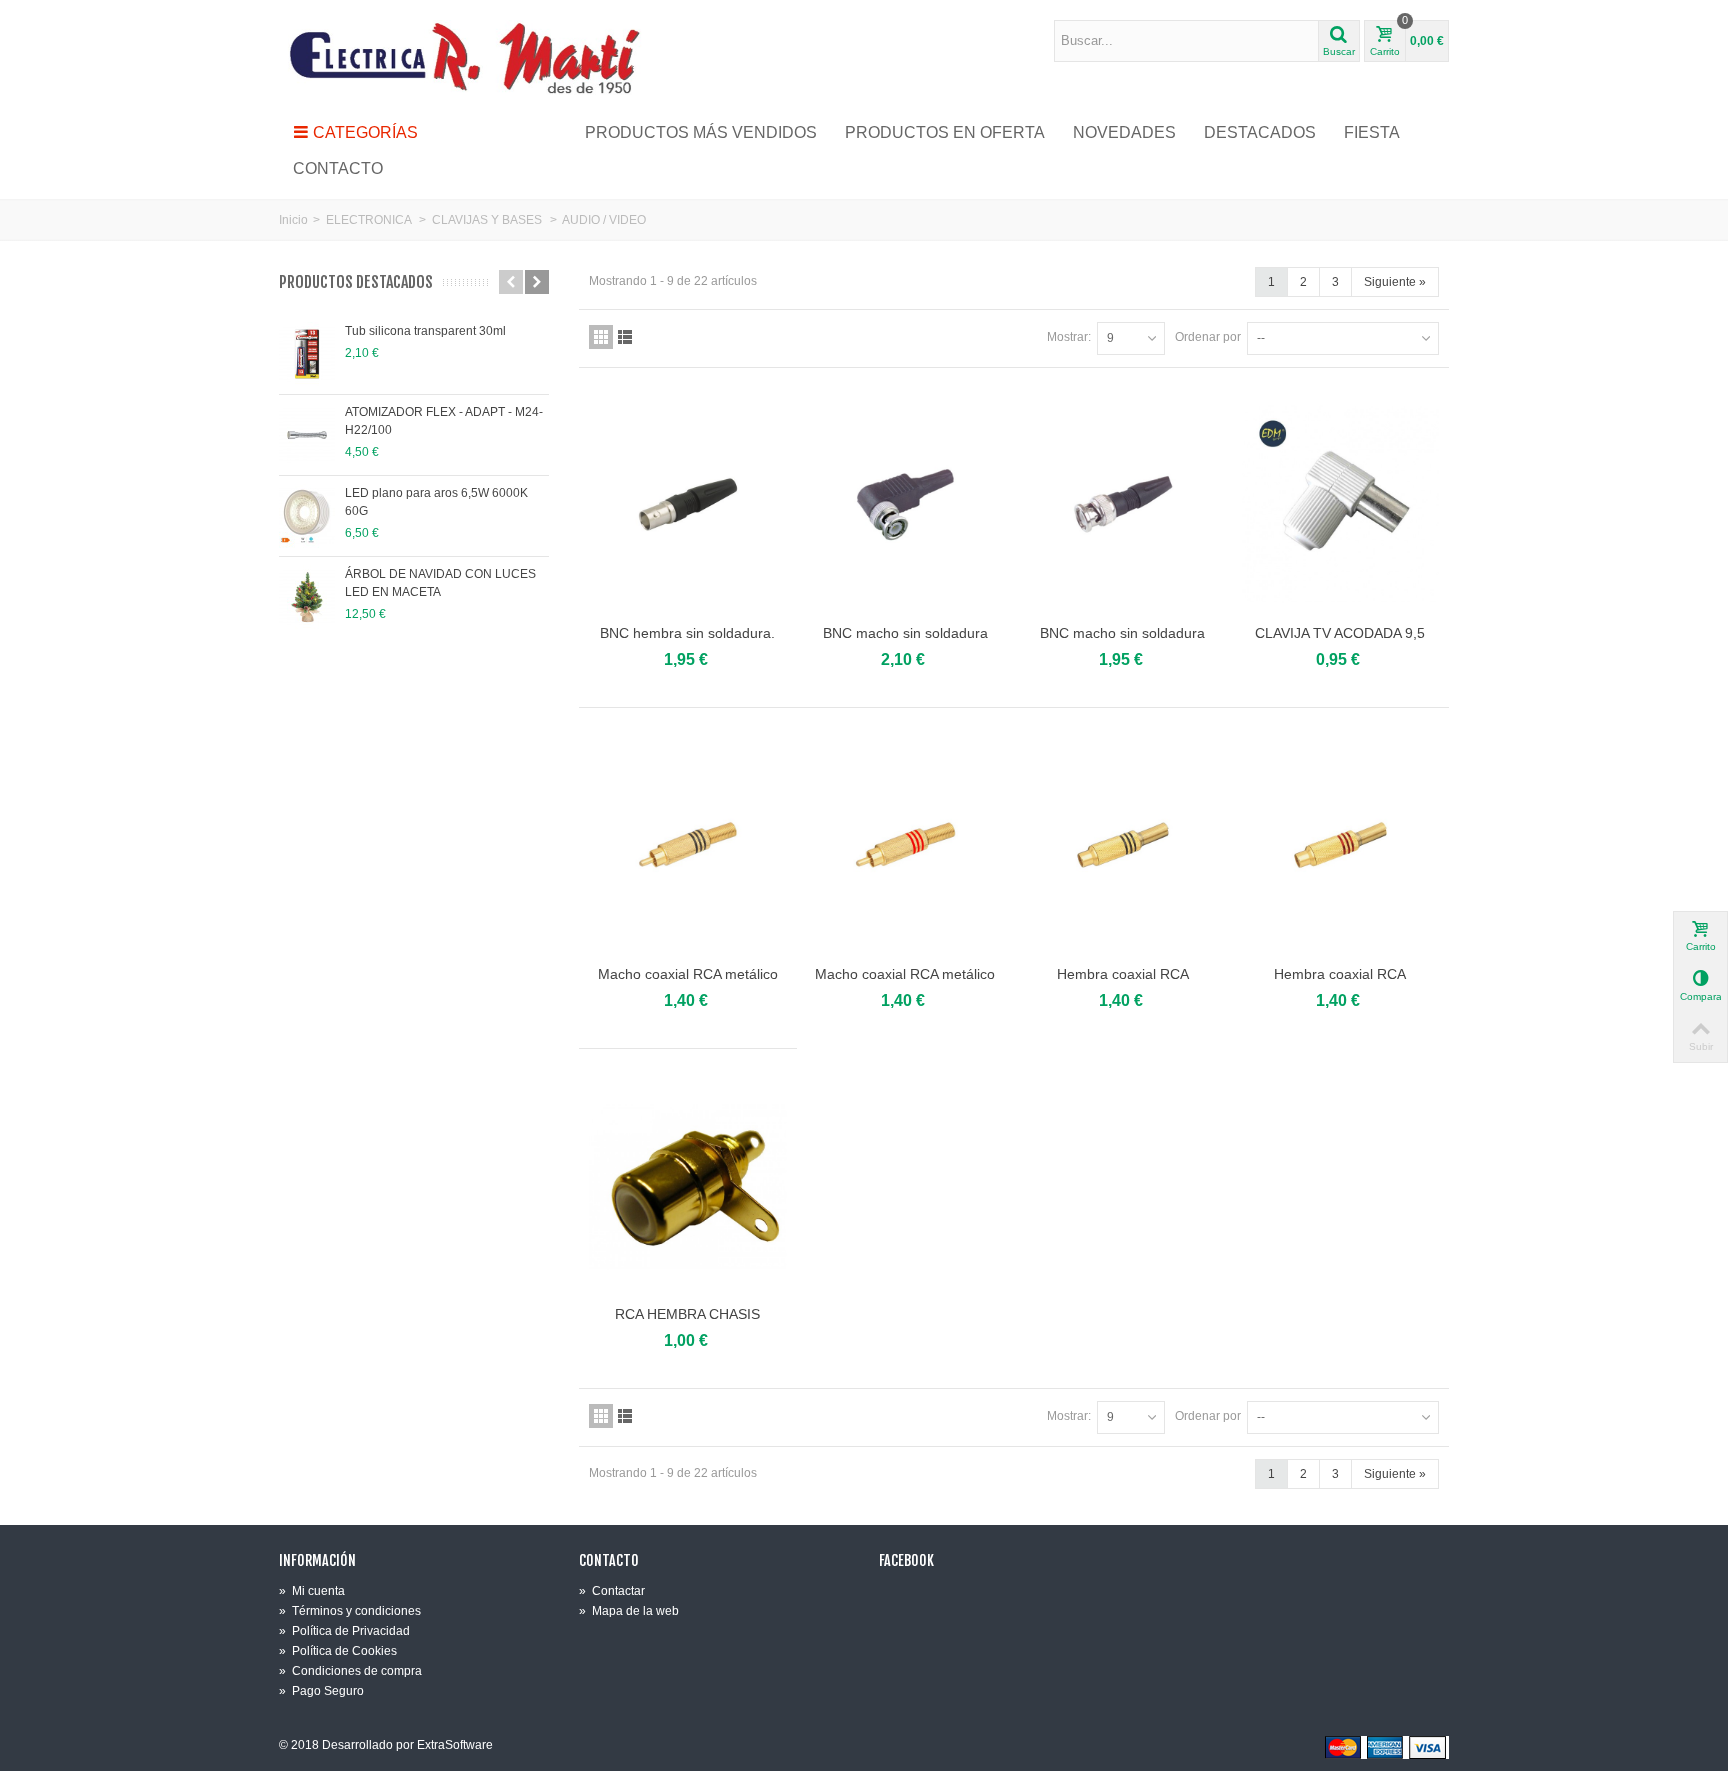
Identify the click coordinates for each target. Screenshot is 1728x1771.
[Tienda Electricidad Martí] (464, 57)
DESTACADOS (1260, 132)
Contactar (612, 1591)
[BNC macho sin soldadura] (1123, 504)
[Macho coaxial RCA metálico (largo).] (906, 844)
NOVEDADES (1124, 132)
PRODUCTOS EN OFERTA (945, 132)
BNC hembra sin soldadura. (687, 633)
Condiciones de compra (350, 1671)
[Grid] (601, 337)
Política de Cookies (338, 1651)
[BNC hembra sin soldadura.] (688, 504)
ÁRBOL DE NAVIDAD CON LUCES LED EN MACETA (440, 583)
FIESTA (1372, 132)
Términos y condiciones (350, 1611)
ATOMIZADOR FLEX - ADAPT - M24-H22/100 (444, 421)
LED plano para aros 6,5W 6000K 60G (436, 502)
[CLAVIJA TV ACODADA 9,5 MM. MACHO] (1341, 504)
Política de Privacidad (344, 1631)
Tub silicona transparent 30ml (425, 331)
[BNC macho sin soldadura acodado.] (906, 504)
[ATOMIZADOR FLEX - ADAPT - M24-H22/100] (307, 435)
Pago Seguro (321, 1691)
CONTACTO (338, 168)
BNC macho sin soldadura (1122, 633)
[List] (625, 337)
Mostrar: (1069, 337)
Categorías (365, 132)
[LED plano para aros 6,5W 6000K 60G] (307, 516)
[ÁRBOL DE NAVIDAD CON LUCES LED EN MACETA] (307, 597)
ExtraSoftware (455, 1745)
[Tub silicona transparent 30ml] (307, 354)
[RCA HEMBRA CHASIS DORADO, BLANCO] (688, 1185)
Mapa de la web (629, 1611)
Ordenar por (1208, 337)
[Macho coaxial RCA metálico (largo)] (688, 844)
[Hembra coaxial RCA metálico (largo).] (1123, 844)
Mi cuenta (312, 1591)
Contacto (609, 1561)
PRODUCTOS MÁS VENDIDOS (701, 132)
